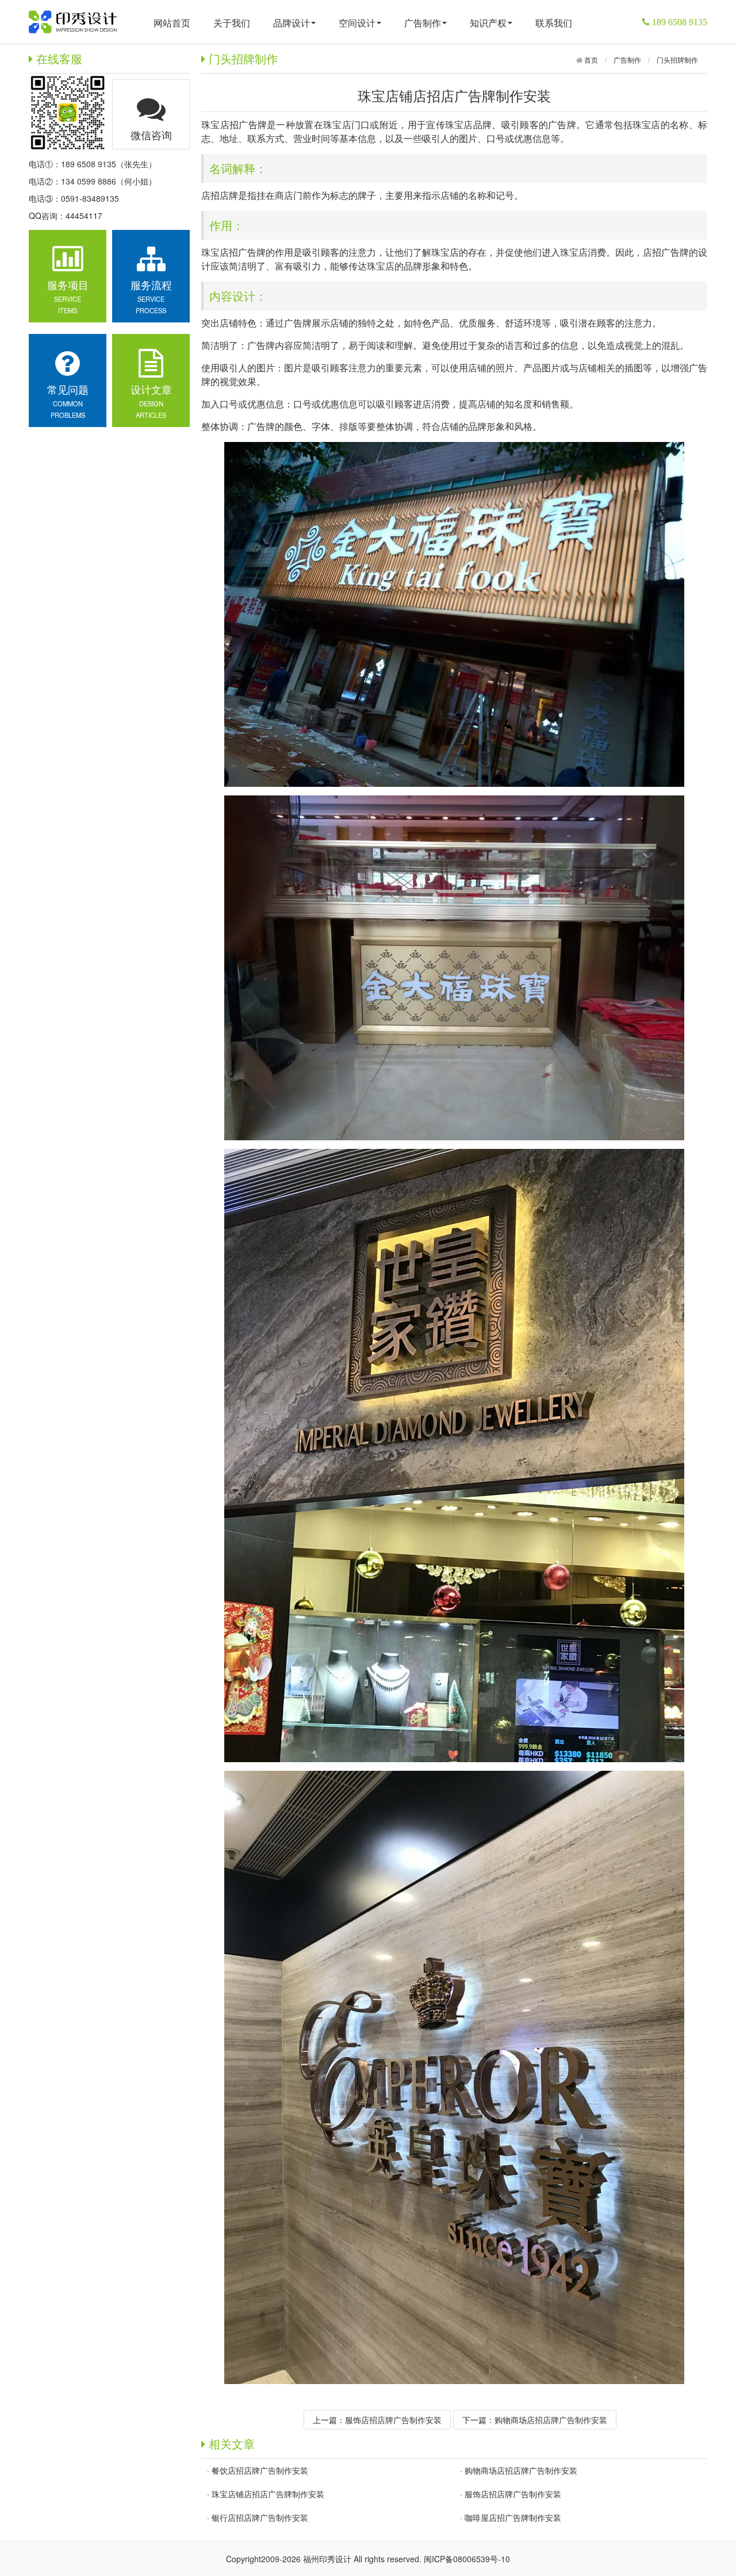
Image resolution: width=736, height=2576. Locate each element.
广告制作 (423, 23)
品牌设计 (292, 23)
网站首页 (172, 23)
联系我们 (554, 23)
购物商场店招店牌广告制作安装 (551, 2420)
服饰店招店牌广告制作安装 (393, 2420)
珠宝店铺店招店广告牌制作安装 (268, 2494)
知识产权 (488, 23)
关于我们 (232, 23)
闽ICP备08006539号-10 (467, 2559)
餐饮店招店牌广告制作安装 (260, 2470)
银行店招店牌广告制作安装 (260, 2517)
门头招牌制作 (677, 59)
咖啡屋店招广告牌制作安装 (513, 2517)
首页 (590, 59)
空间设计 (357, 23)
